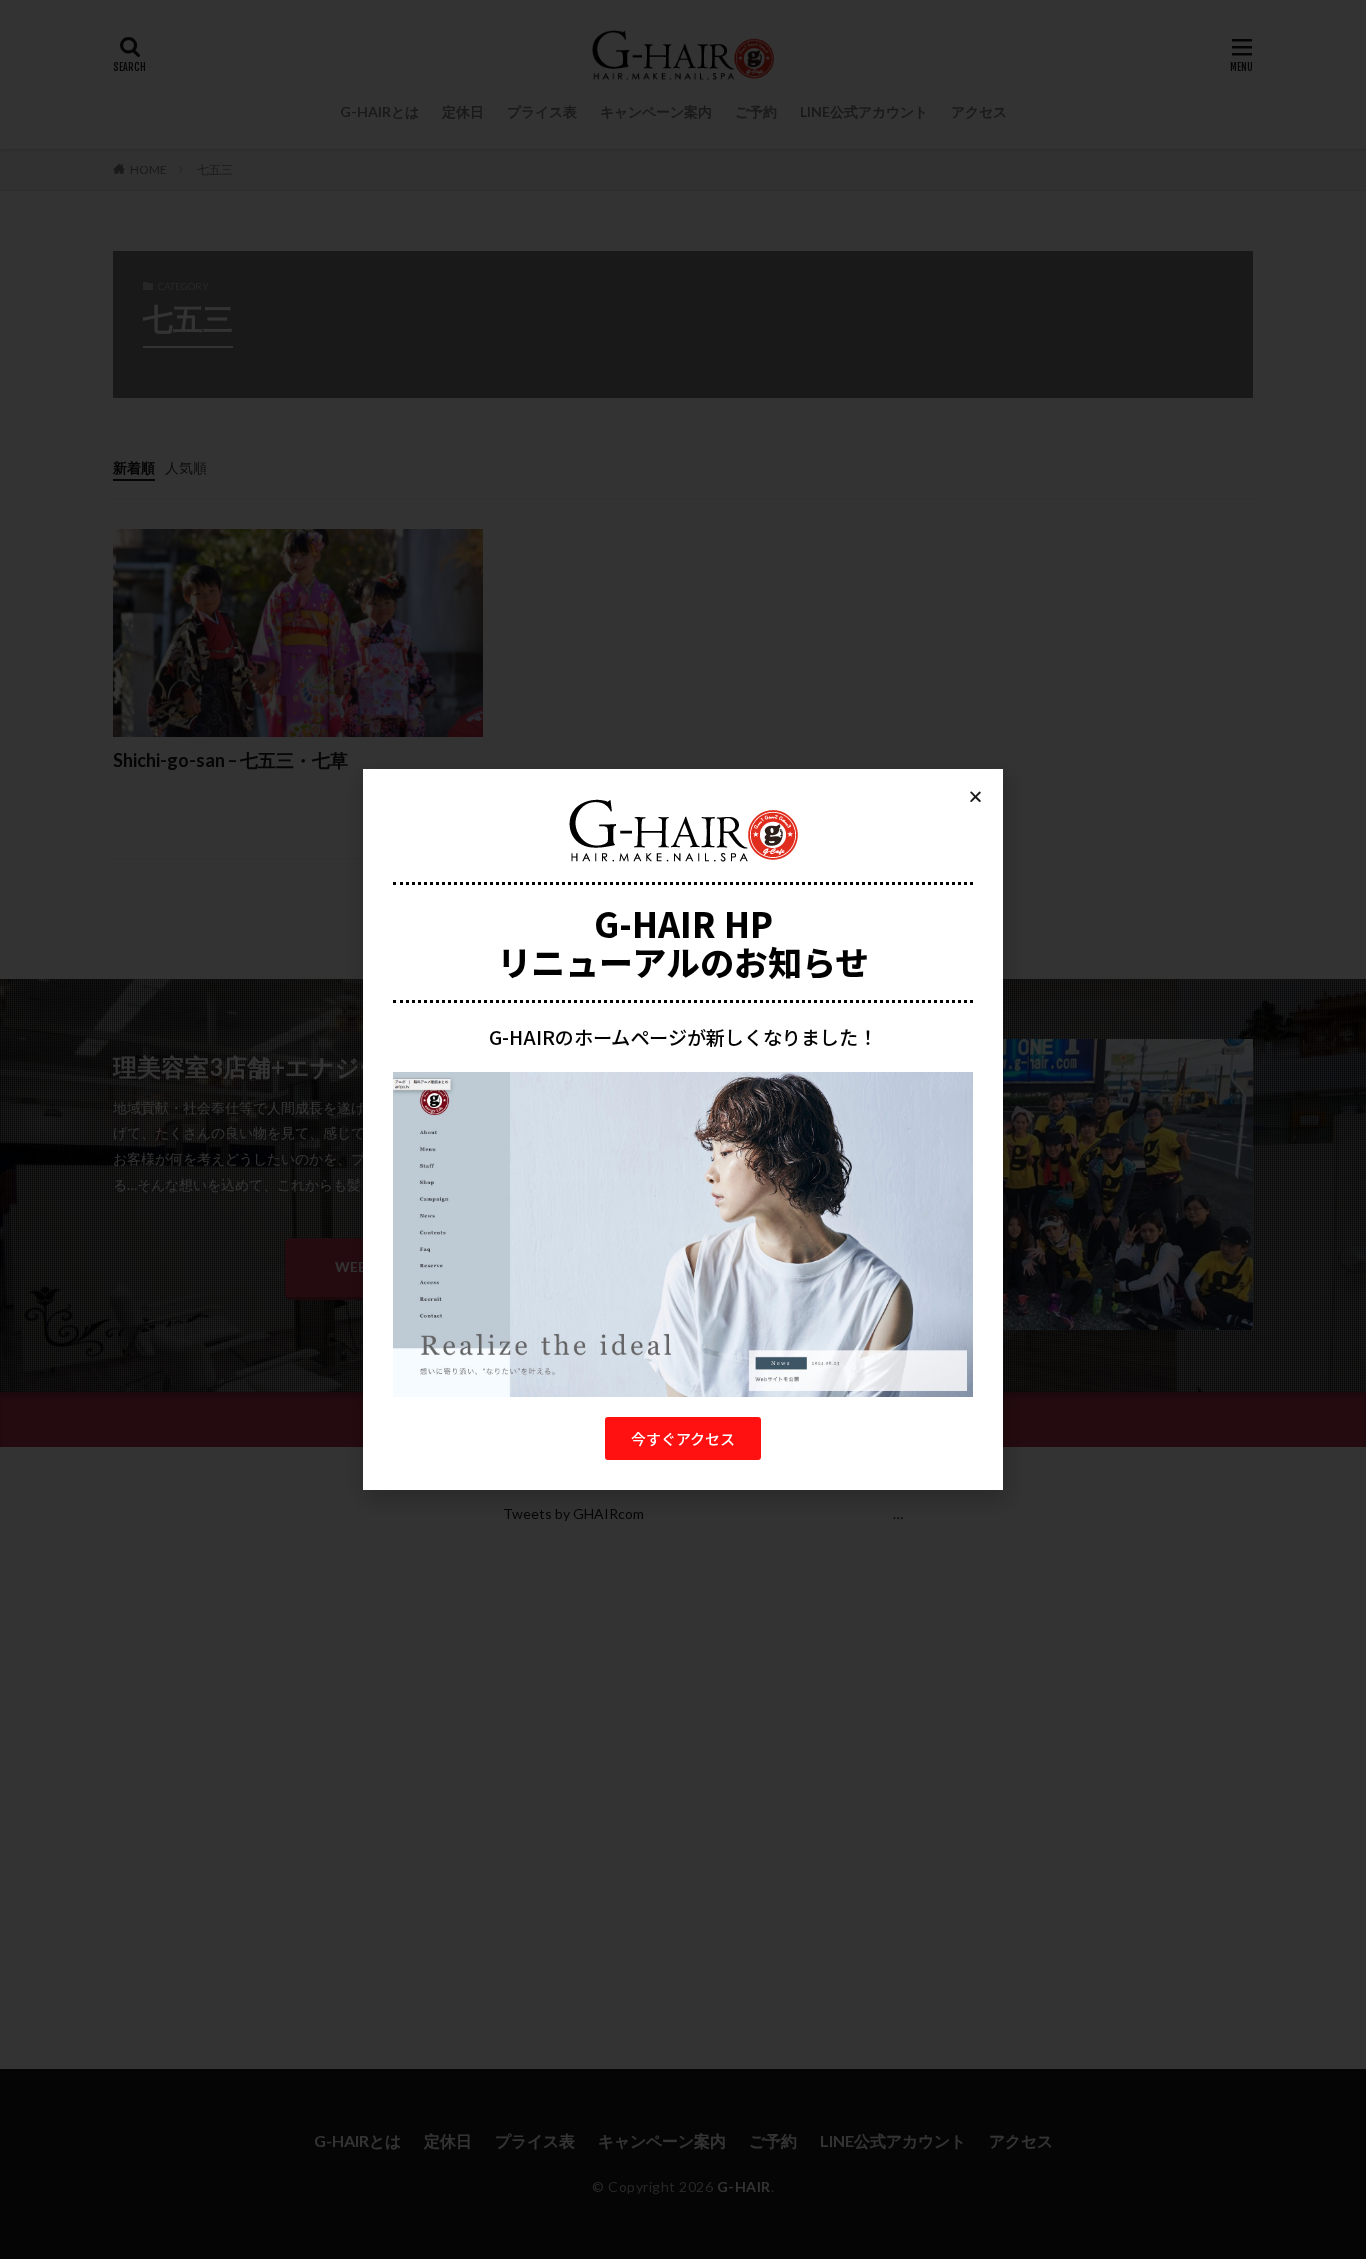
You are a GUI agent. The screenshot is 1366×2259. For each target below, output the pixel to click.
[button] (683, 1438)
